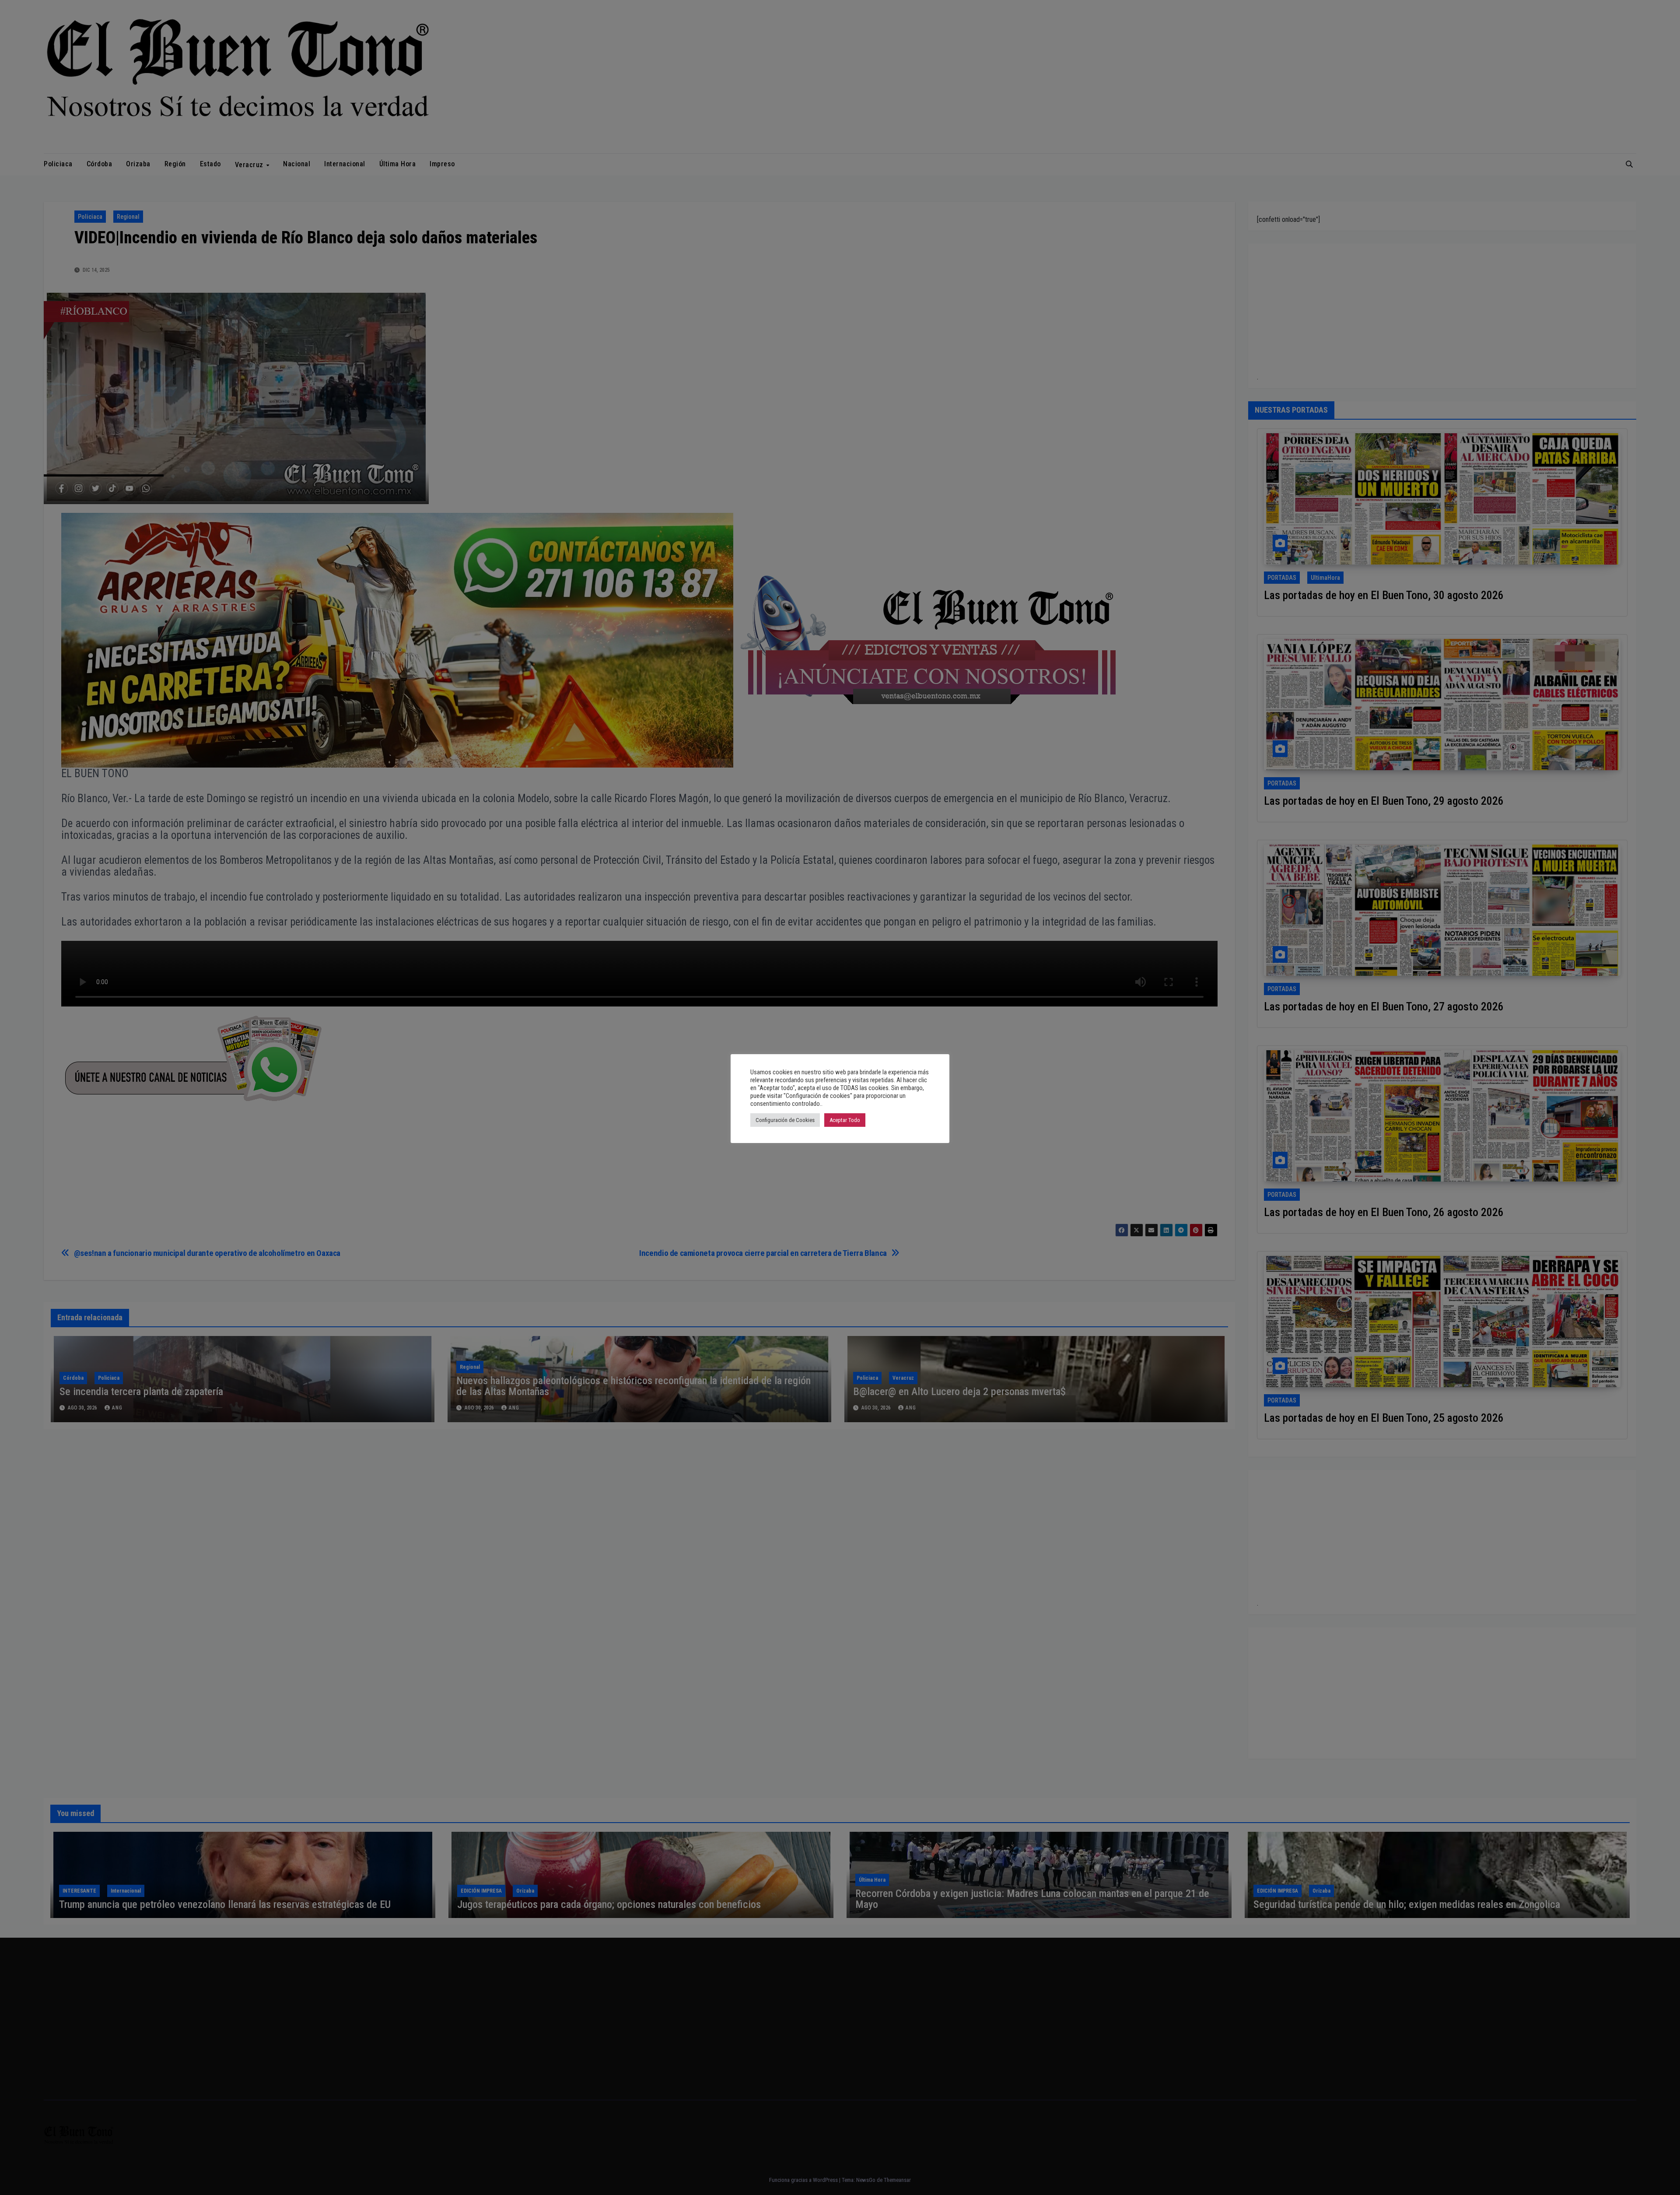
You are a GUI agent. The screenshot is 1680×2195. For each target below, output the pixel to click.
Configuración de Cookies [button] (785, 1120)
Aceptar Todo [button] (845, 1120)
